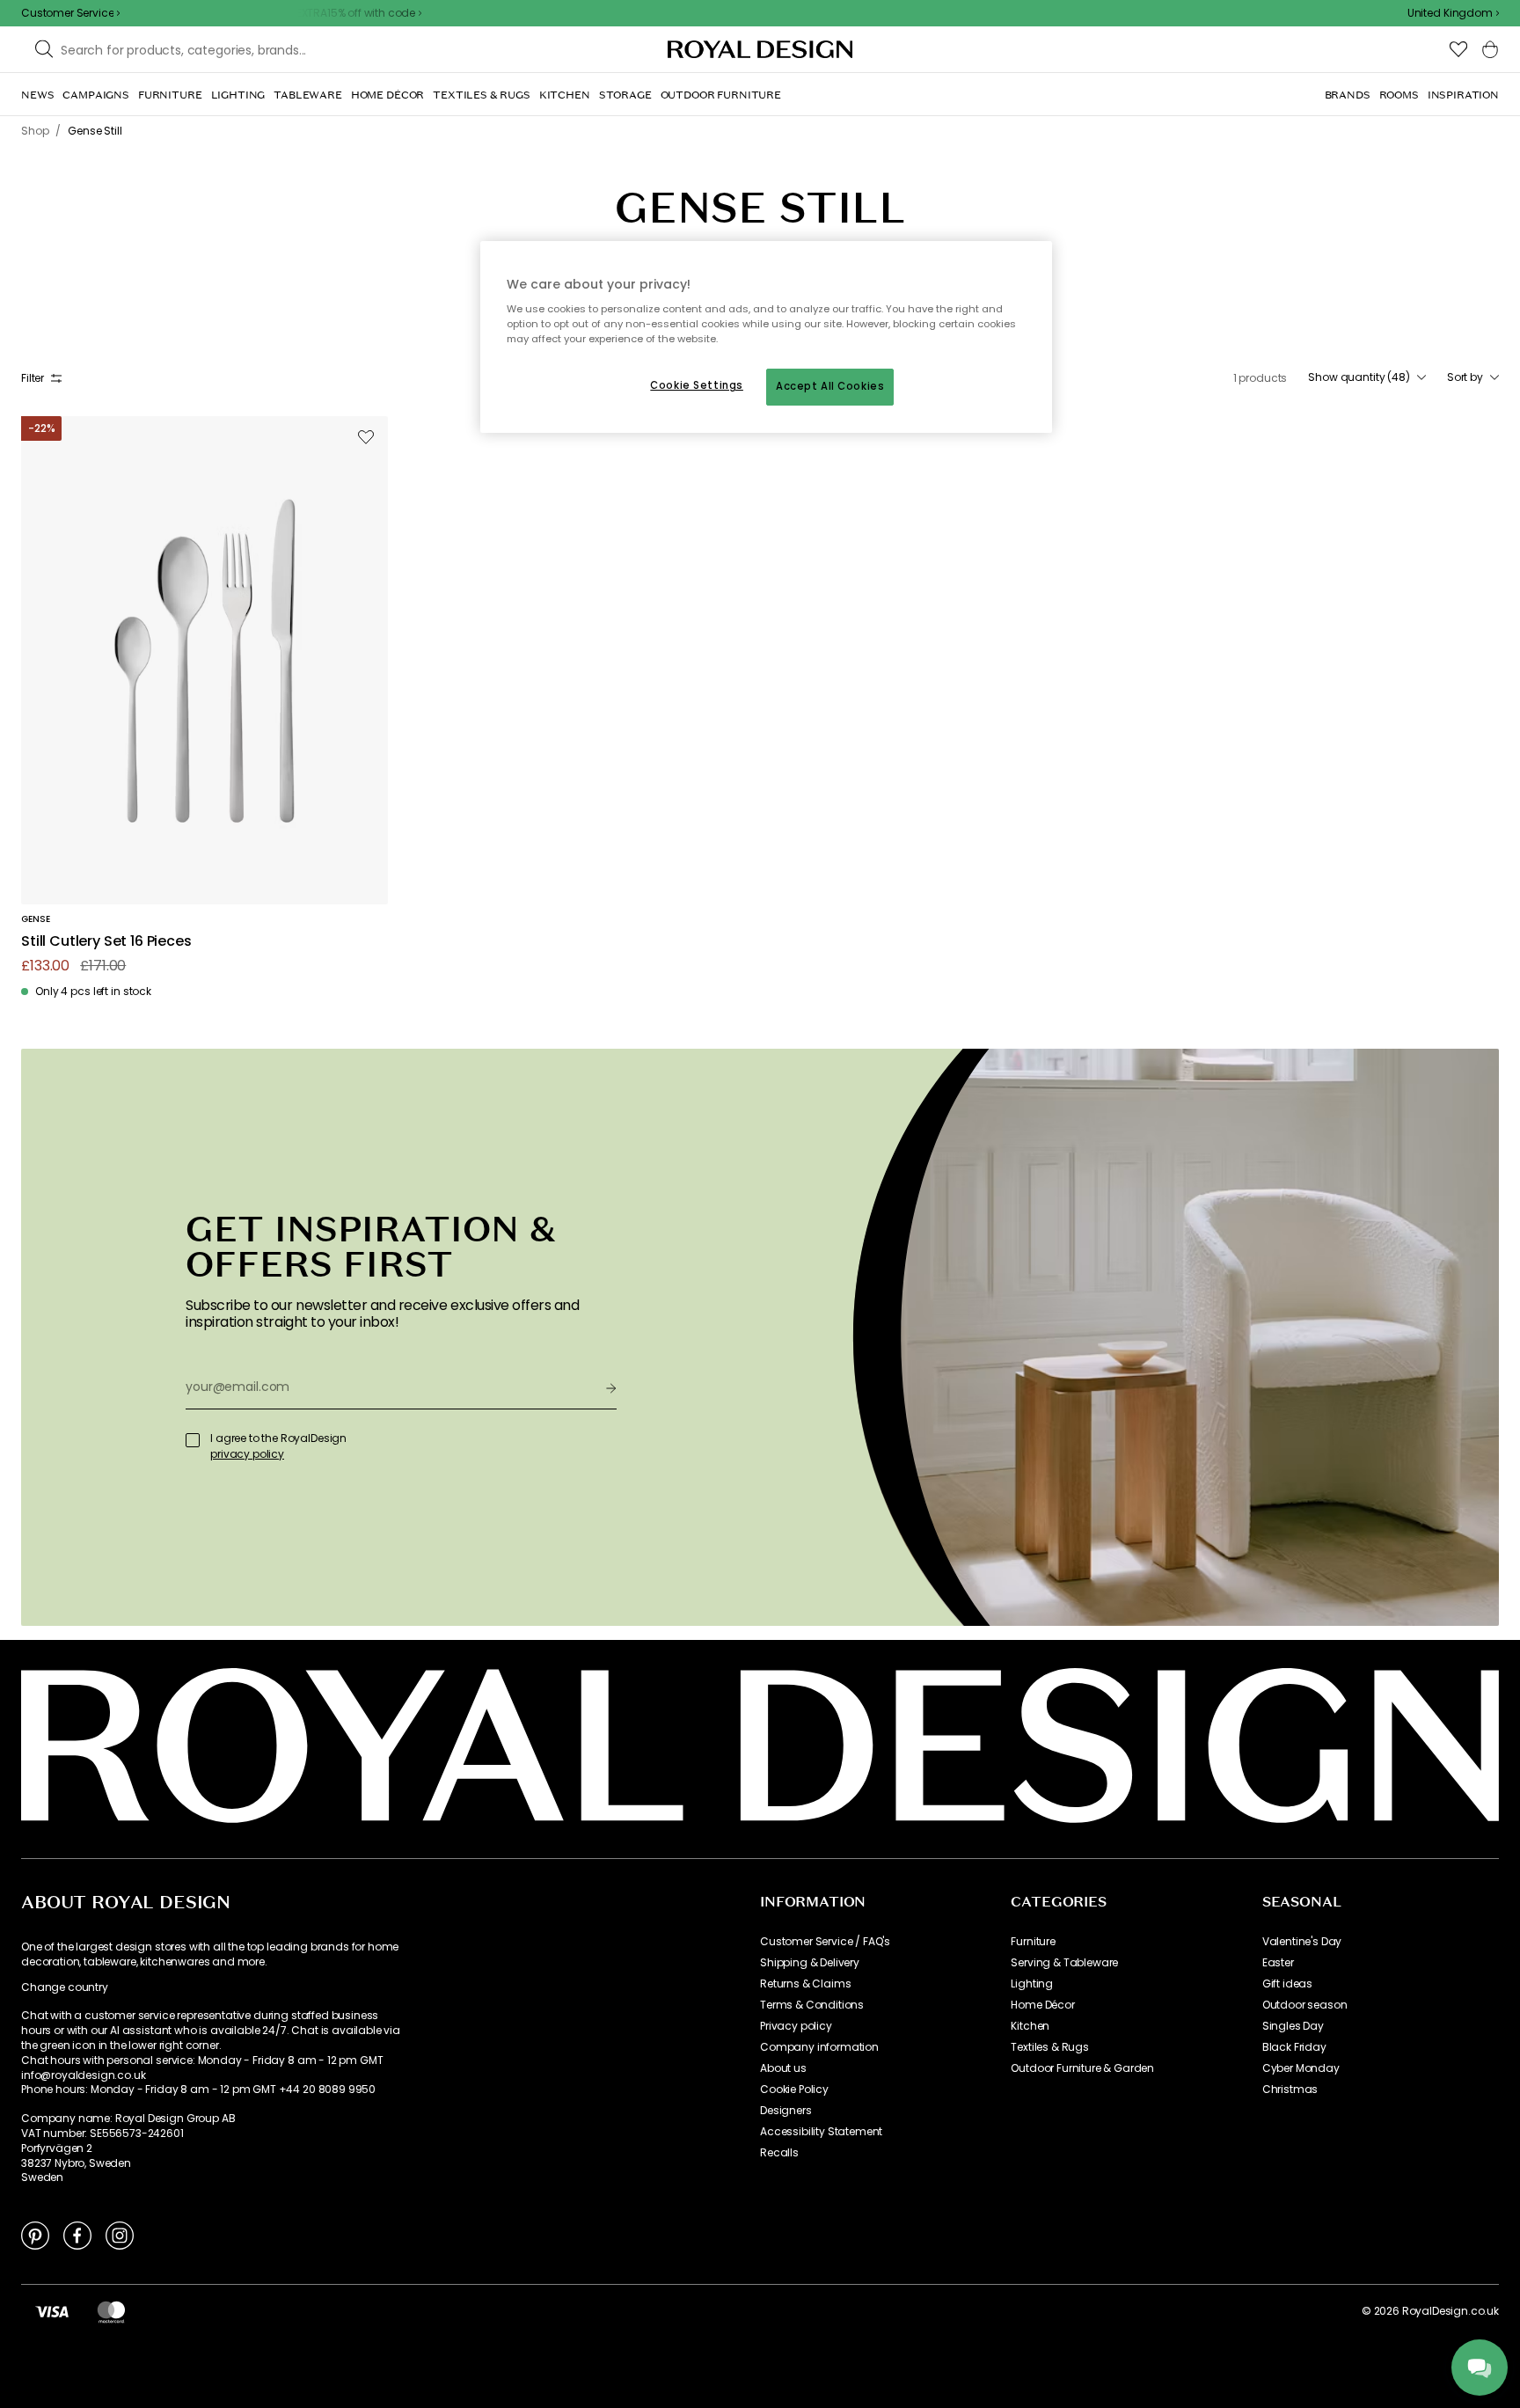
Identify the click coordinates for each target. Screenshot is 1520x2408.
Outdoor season (1305, 2005)
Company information (819, 2047)
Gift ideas (1287, 1984)
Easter (1278, 1963)
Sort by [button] (1465, 377)
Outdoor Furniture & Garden (1082, 2068)
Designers (786, 2111)
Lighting (1032, 1984)
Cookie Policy (794, 2090)
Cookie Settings (697, 385)
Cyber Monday (1301, 2068)
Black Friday (1294, 2047)
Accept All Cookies (830, 386)
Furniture (1033, 1942)
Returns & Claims (805, 1984)
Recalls (779, 2153)
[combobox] (1453, 13)
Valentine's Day (1302, 1942)
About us (783, 2068)
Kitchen (1030, 2026)
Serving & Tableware (1064, 1963)
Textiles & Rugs (1050, 2047)
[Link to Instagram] (120, 2235)
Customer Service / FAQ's (825, 1942)
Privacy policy (796, 2026)
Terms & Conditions (812, 2005)
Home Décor (1042, 2005)
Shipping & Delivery (810, 1963)
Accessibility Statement (821, 2132)
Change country (65, 1987)
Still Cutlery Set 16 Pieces (106, 942)
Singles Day (1293, 2026)
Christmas (1290, 2090)
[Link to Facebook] (77, 2235)
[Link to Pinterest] (35, 2235)
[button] (1453, 13)
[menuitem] (37, 95)
